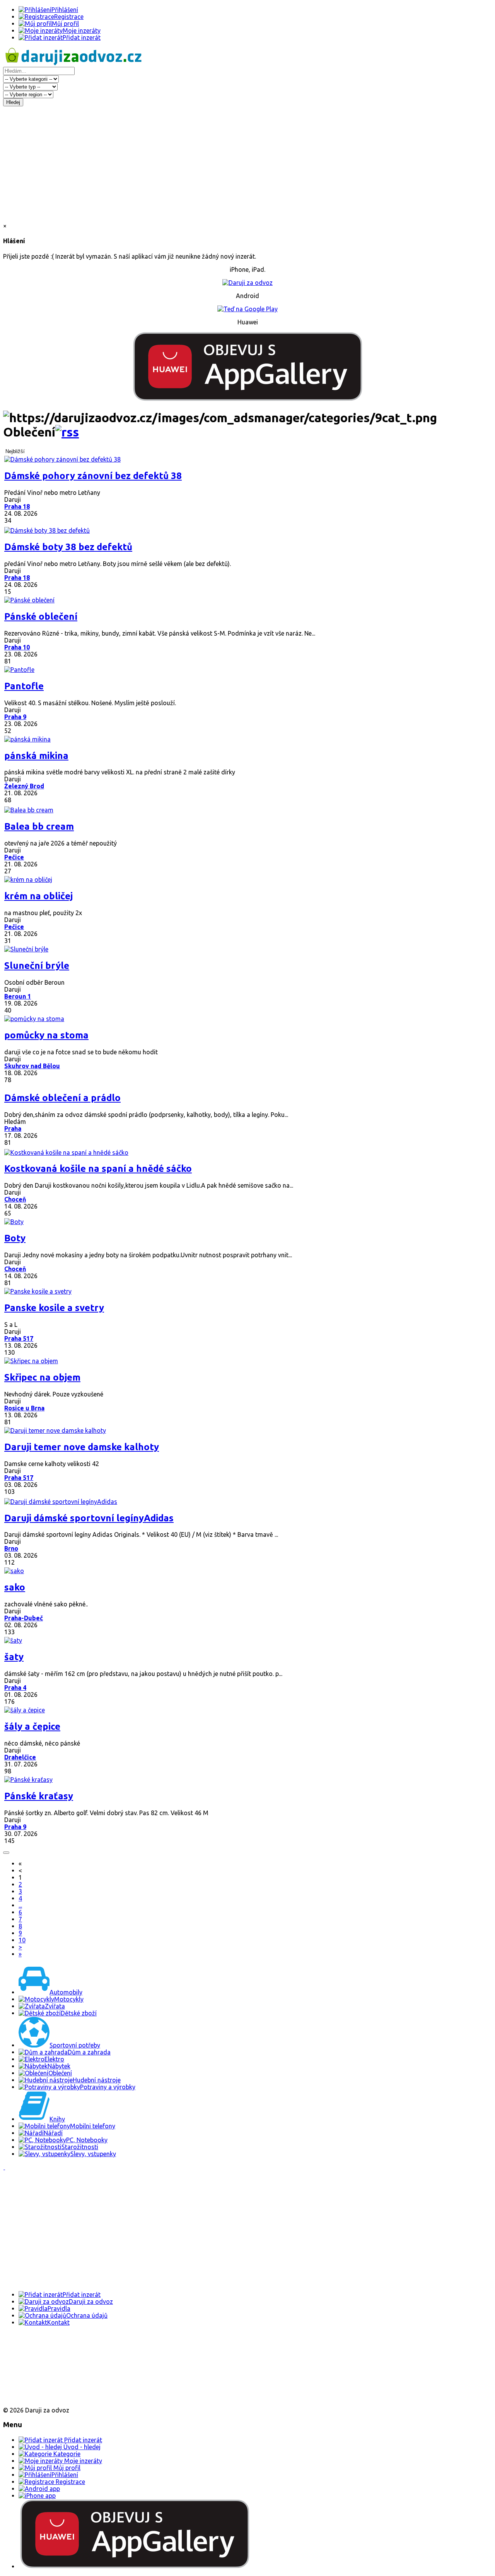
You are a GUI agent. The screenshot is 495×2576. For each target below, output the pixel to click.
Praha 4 (15, 1688)
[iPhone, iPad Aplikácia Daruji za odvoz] (29, 2372)
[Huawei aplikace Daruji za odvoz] (32, 2397)
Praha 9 (15, 717)
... (20, 1905)
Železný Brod (24, 786)
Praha (13, 1129)
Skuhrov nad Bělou (32, 1066)
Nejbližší (15, 451)
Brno (11, 1548)
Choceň (15, 1199)
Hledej (13, 102)
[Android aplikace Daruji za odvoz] (32, 2347)
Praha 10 (17, 647)
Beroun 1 (18, 996)
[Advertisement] (247, 164)
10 (22, 1940)
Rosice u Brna (24, 1408)
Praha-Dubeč (24, 1618)
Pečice (14, 857)
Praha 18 (17, 506)
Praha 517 (19, 1338)
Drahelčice (20, 1757)
